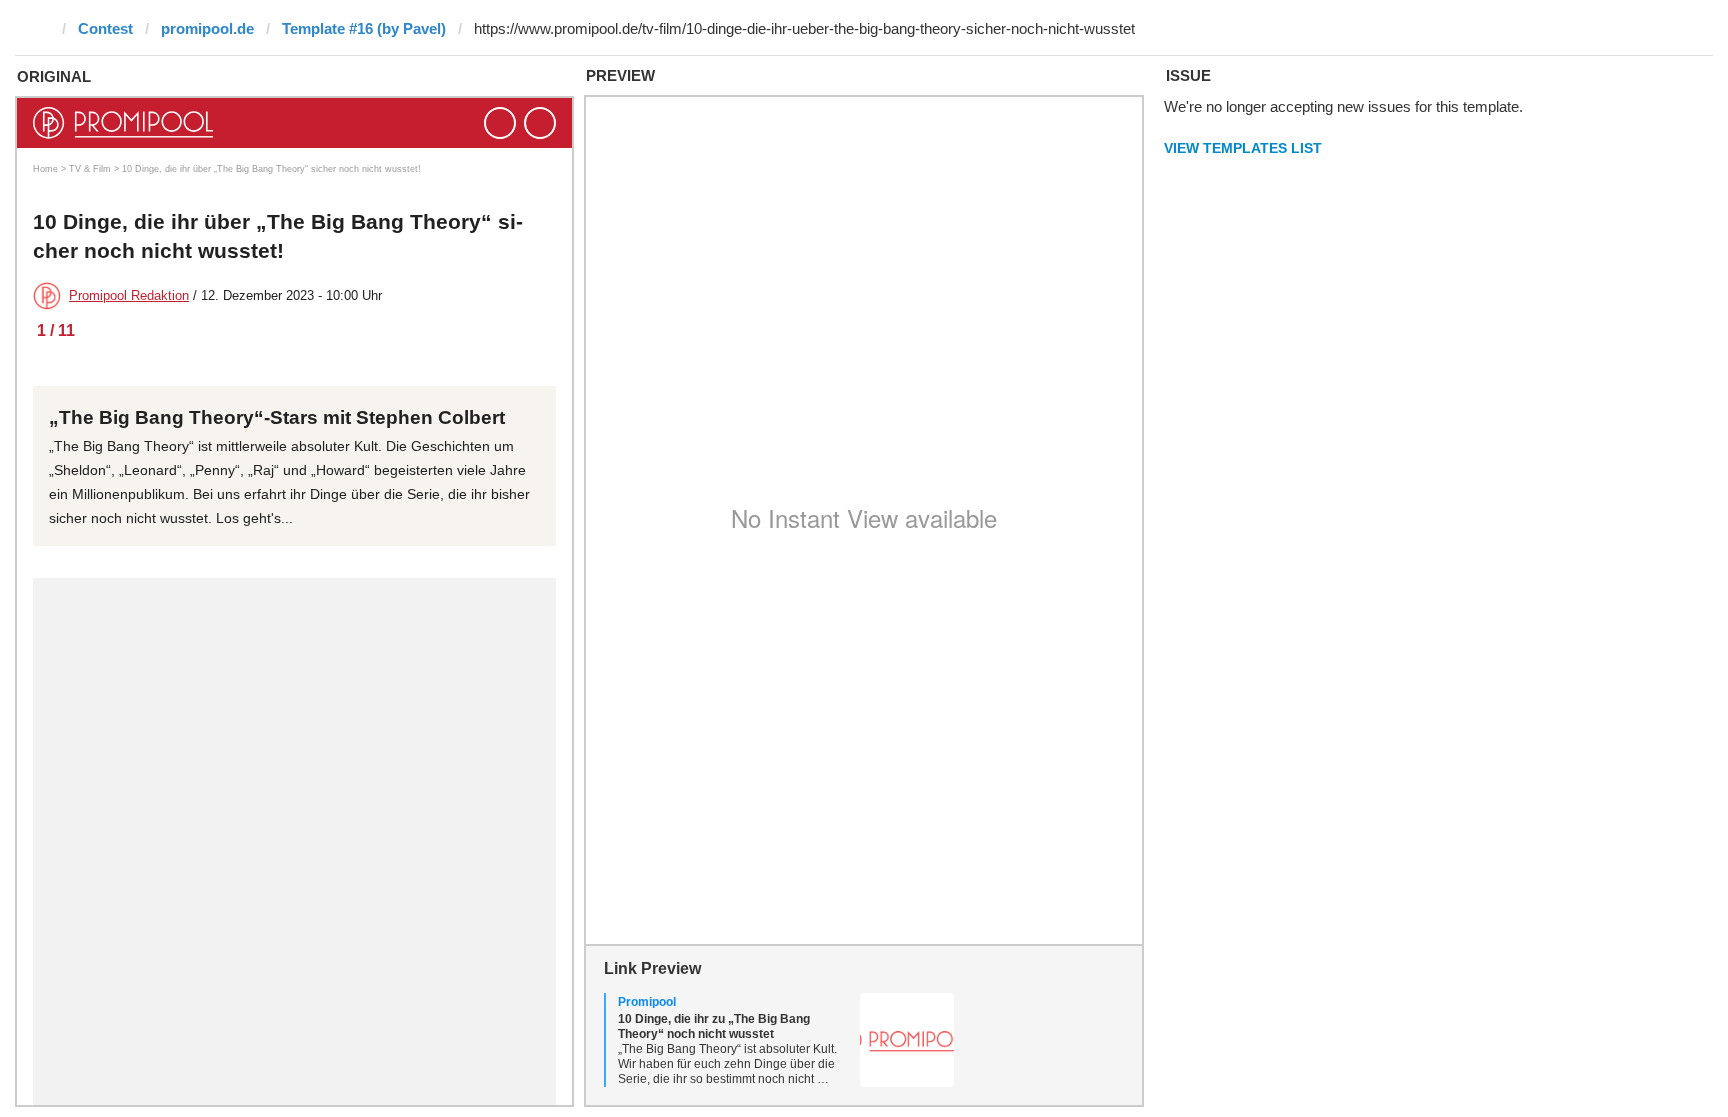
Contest (105, 28)
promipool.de (207, 28)
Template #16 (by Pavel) (364, 28)
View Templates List (1243, 148)
